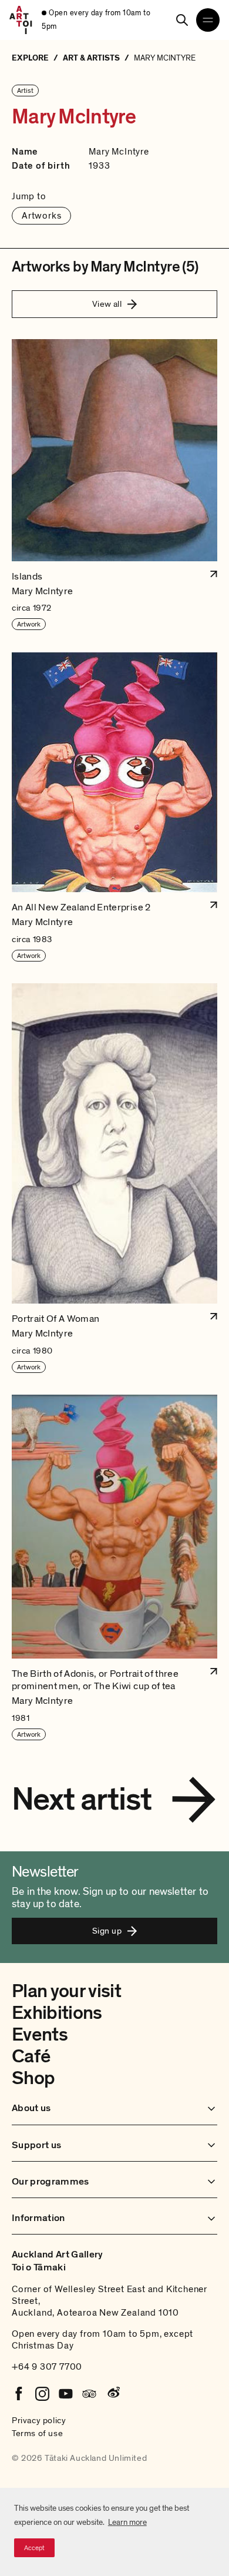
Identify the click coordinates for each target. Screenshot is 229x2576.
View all (107, 304)
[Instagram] (42, 2394)
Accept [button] (34, 2548)
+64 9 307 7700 (47, 2367)
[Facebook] (19, 2394)
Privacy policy (39, 2420)
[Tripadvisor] (89, 2394)
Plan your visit (66, 1991)
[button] (114, 485)
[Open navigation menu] (208, 20)
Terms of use (37, 2433)
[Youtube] (66, 2394)
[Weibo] (113, 2394)
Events (40, 2035)
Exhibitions (57, 2013)
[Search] (182, 20)
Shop (33, 2078)
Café (31, 2056)
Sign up (107, 1931)
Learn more (127, 2522)
